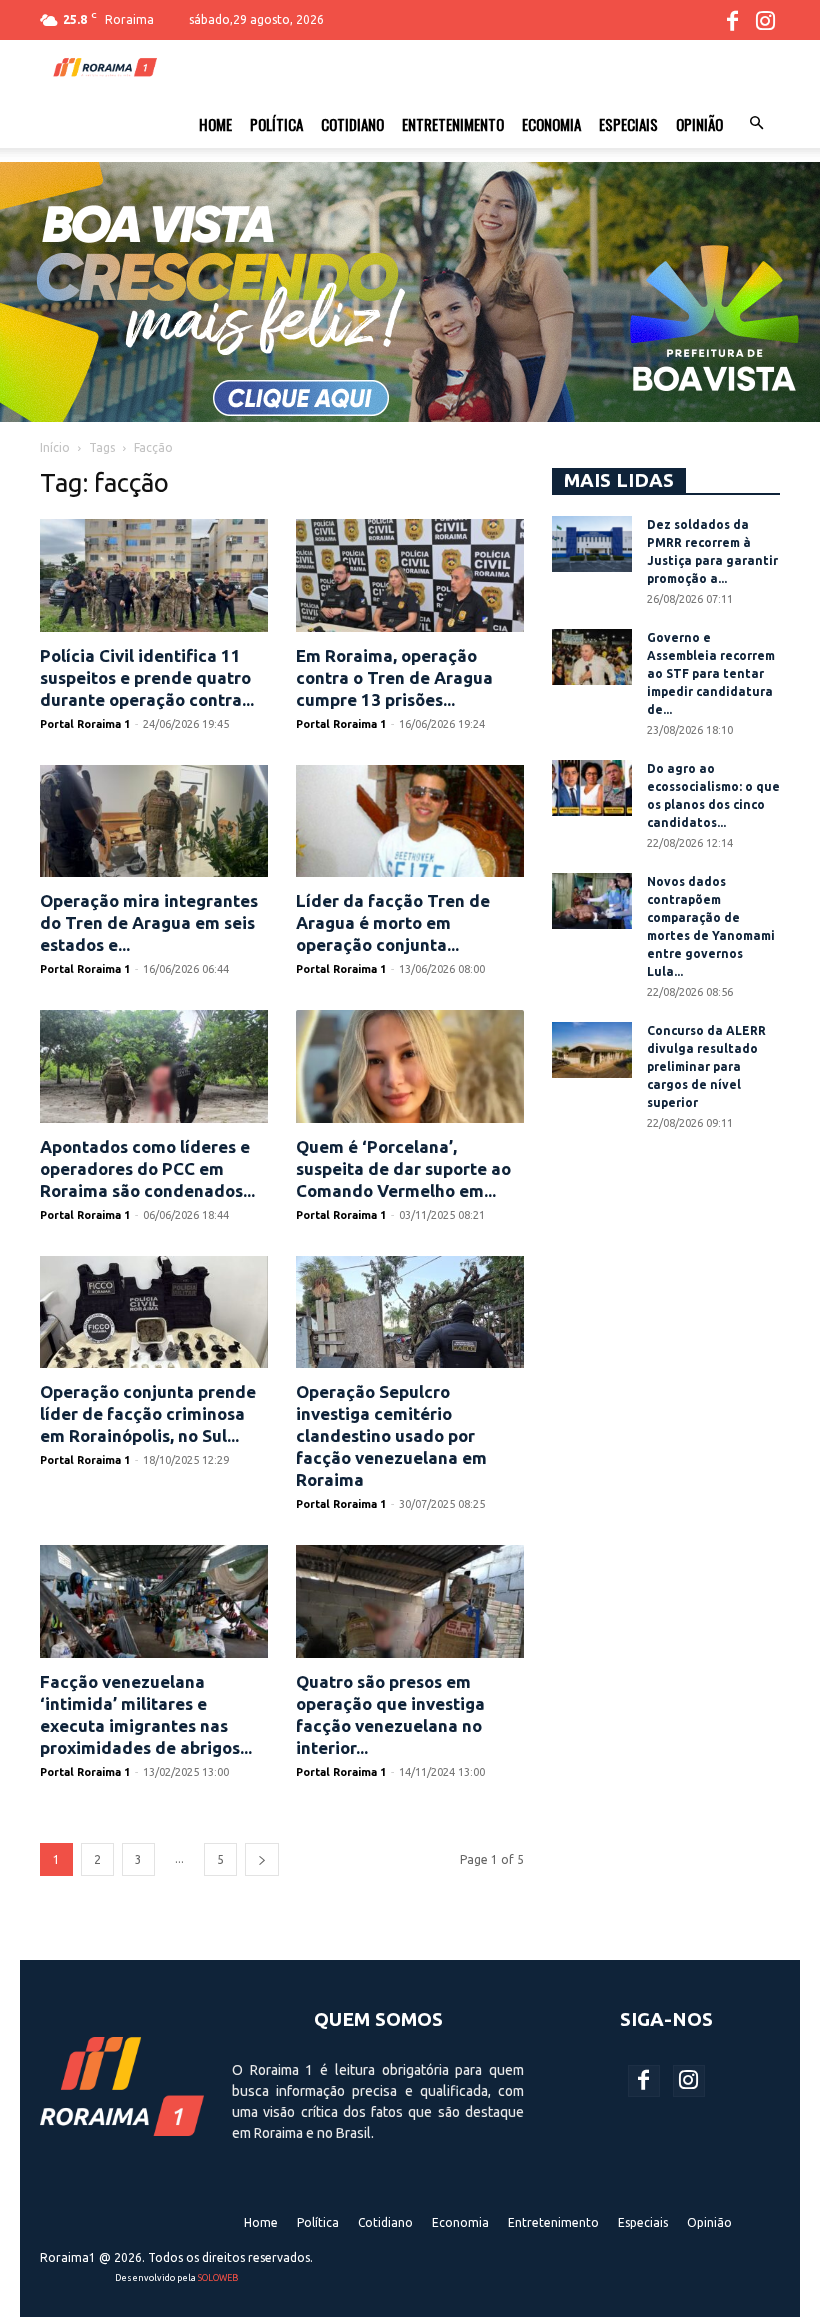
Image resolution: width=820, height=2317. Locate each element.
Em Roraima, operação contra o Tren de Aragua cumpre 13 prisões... (394, 677)
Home (215, 124)
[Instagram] (765, 20)
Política (276, 124)
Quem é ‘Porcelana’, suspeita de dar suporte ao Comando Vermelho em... (403, 1168)
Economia (551, 124)
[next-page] (262, 1859)
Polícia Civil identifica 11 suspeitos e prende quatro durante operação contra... (147, 677)
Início (55, 447)
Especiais (628, 124)
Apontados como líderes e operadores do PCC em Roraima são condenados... (147, 1168)
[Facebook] (732, 20)
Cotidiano (352, 124)
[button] (756, 124)
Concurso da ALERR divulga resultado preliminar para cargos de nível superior (706, 1066)
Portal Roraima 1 (85, 724)
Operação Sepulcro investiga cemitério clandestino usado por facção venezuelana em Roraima (391, 1435)
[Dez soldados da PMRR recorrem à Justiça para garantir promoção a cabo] (592, 544)
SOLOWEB (218, 2278)
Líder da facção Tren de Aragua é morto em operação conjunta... (393, 922)
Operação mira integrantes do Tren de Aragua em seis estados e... (149, 922)
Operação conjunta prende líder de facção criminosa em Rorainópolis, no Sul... (148, 1413)
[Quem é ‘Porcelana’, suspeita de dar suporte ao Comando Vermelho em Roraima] (410, 1066)
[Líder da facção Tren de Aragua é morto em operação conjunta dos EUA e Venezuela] (410, 821)
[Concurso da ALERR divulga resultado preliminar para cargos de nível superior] (592, 1050)
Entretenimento (453, 124)
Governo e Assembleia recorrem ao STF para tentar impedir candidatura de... (711, 673)
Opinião (699, 124)
